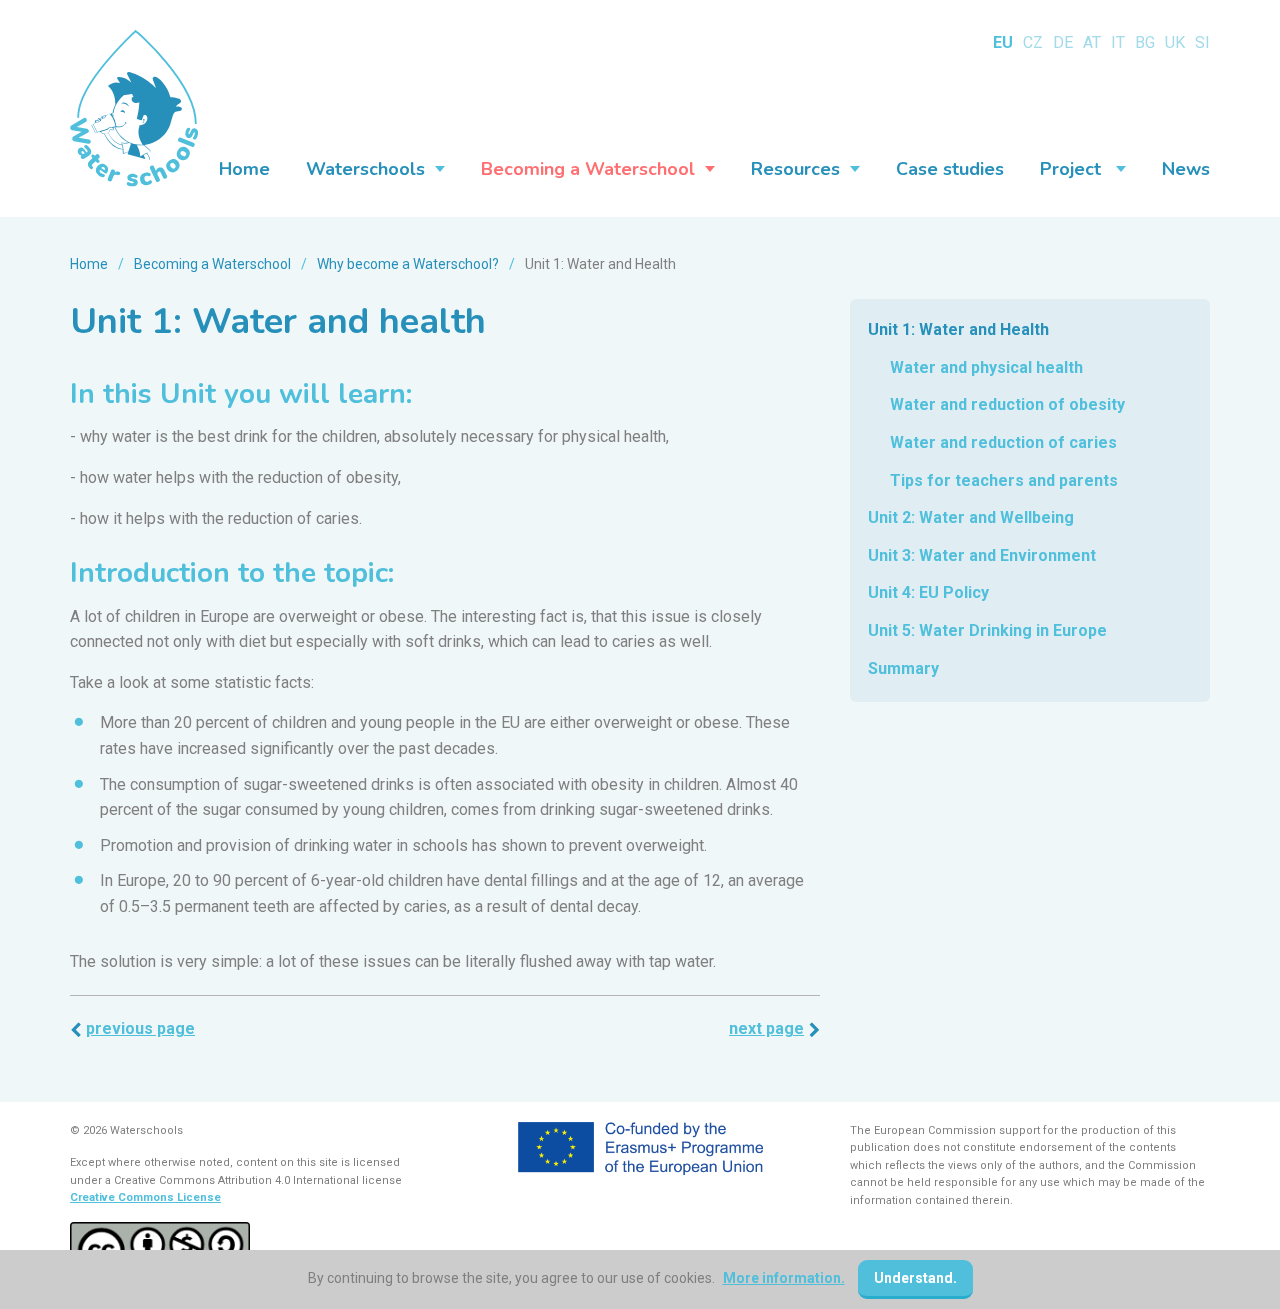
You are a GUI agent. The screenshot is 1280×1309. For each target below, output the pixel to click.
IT (1118, 42)
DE (1063, 42)
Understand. (915, 1278)
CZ (1033, 42)
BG (1145, 42)
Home (89, 264)
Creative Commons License (145, 1197)
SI (1202, 42)
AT (1092, 42)
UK (1175, 42)
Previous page (140, 1028)
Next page (766, 1028)
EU (1003, 42)
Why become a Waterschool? (408, 264)
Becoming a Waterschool (212, 264)
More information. (784, 1278)
